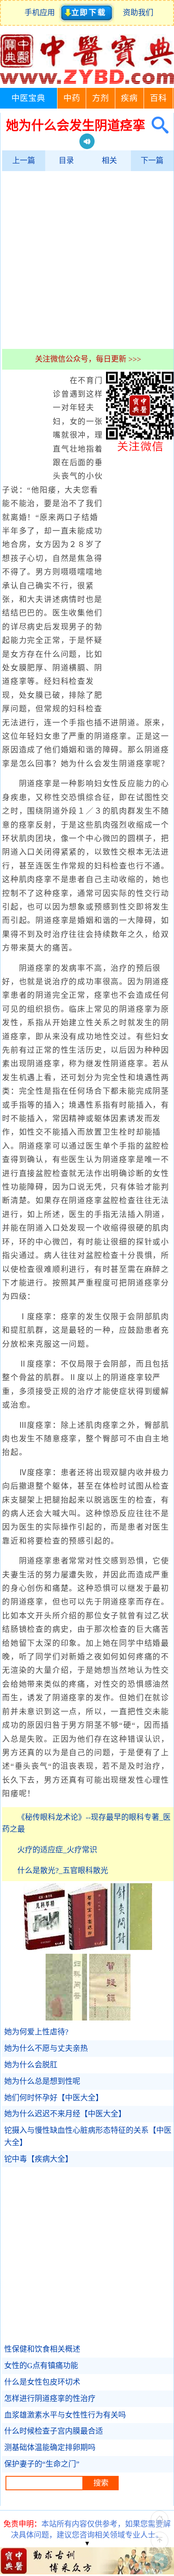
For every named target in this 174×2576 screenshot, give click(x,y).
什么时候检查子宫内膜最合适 (54, 2431)
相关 (109, 161)
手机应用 (42, 13)
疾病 (129, 98)
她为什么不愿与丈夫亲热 (46, 2048)
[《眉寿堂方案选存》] (88, 1947)
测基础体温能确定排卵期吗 (50, 2448)
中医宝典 (28, 98)
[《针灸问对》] (131, 1947)
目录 (66, 161)
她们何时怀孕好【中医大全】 (54, 2098)
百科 (158, 98)
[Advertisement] (87, 260)
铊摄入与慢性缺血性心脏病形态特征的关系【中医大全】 (88, 2136)
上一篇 (24, 161)
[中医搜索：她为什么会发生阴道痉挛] (157, 125)
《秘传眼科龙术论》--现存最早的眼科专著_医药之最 (86, 1823)
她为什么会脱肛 (31, 2065)
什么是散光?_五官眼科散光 (63, 1871)
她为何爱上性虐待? (36, 2032)
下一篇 (152, 161)
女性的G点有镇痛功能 (41, 2366)
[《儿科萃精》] (44, 1947)
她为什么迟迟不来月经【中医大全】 (65, 2114)
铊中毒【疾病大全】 (38, 2159)
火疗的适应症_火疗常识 (57, 1850)
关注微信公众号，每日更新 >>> (88, 359)
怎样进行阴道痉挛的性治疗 (50, 2399)
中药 (72, 98)
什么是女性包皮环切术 (42, 2382)
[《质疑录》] (110, 2018)
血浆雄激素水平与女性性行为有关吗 (65, 2415)
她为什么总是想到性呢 (42, 2081)
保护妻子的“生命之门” (42, 2464)
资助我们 (138, 13)
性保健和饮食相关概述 (42, 2349)
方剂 (101, 98)
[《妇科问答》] (66, 2018)
